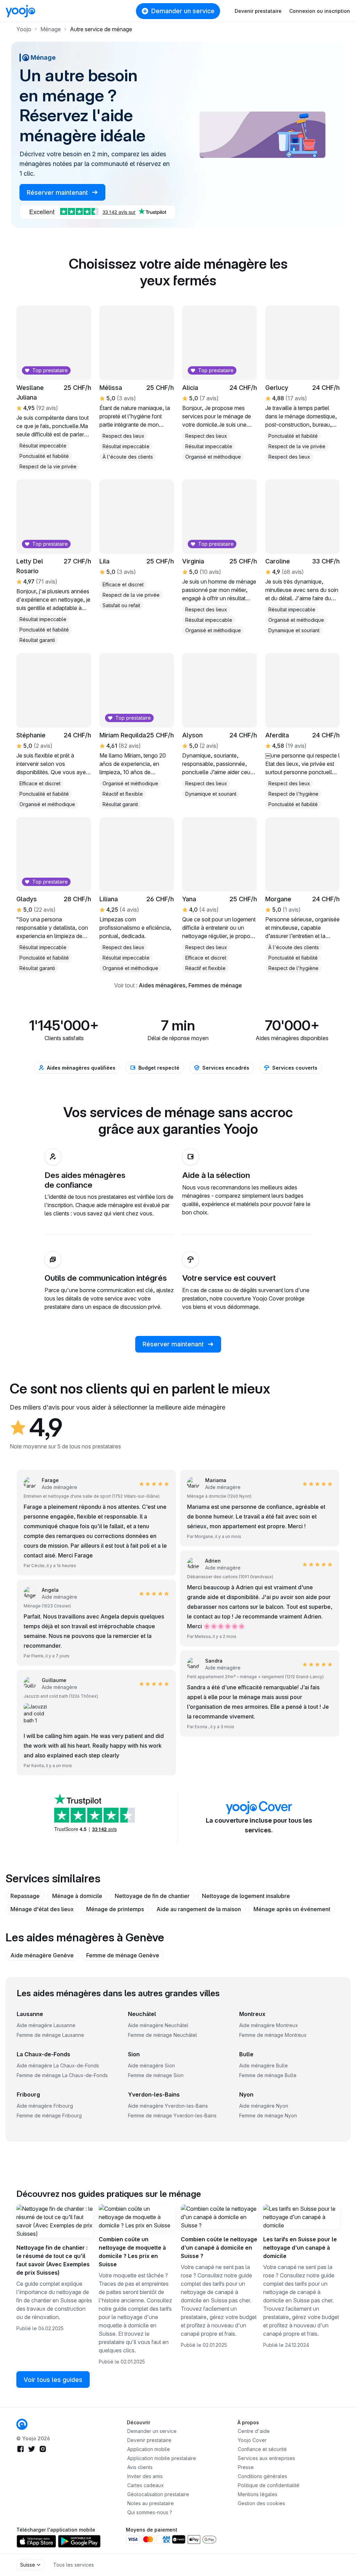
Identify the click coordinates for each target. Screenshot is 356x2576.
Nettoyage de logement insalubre (246, 1896)
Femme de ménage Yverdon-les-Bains (172, 2115)
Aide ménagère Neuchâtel (158, 2025)
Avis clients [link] (140, 2467)
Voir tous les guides (53, 2380)
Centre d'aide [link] (254, 2431)
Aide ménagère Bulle (264, 2065)
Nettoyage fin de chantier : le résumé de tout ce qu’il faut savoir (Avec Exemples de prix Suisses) (53, 2260)
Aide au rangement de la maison (199, 1909)
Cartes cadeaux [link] (145, 2485)
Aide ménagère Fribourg (45, 2106)
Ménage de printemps (115, 1909)
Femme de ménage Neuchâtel (163, 2035)
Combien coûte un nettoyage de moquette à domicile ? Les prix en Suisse (132, 2252)
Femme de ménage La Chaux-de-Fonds (62, 2075)
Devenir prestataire (258, 11)
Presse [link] (246, 2467)
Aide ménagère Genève (42, 1955)
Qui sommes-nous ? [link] (150, 2512)
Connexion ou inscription (320, 11)
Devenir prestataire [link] (149, 2440)
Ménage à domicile (77, 1896)
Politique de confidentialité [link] (269, 2485)
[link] (303, 895)
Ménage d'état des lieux (42, 1909)
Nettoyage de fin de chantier (152, 1896)
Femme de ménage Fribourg (49, 2115)
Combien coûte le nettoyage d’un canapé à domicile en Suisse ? (219, 2248)
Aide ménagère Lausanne (46, 2025)
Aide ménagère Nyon (264, 2106)
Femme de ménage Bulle (268, 2075)
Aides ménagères (162, 985)
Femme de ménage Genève (123, 1955)
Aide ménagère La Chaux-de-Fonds (58, 2065)
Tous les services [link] (74, 2565)
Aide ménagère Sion (151, 2065)
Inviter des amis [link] (145, 2476)
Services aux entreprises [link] (266, 2458)
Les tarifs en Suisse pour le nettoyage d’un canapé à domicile (300, 2248)
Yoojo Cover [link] (252, 2440)
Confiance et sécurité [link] (262, 2449)
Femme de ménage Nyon (268, 2115)
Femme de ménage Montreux (273, 2035)
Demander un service (183, 11)
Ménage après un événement (292, 1909)
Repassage (25, 1896)
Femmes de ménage (215, 985)
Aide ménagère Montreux (269, 2025)
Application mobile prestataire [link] (162, 2458)
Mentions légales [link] (258, 2494)
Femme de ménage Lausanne (50, 2035)
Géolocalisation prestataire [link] (158, 2494)
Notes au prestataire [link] (151, 2503)
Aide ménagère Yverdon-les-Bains (168, 2106)
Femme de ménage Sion (156, 2075)
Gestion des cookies (261, 2503)
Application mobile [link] (149, 2449)
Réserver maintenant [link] (58, 193)
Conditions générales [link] (262, 2476)
